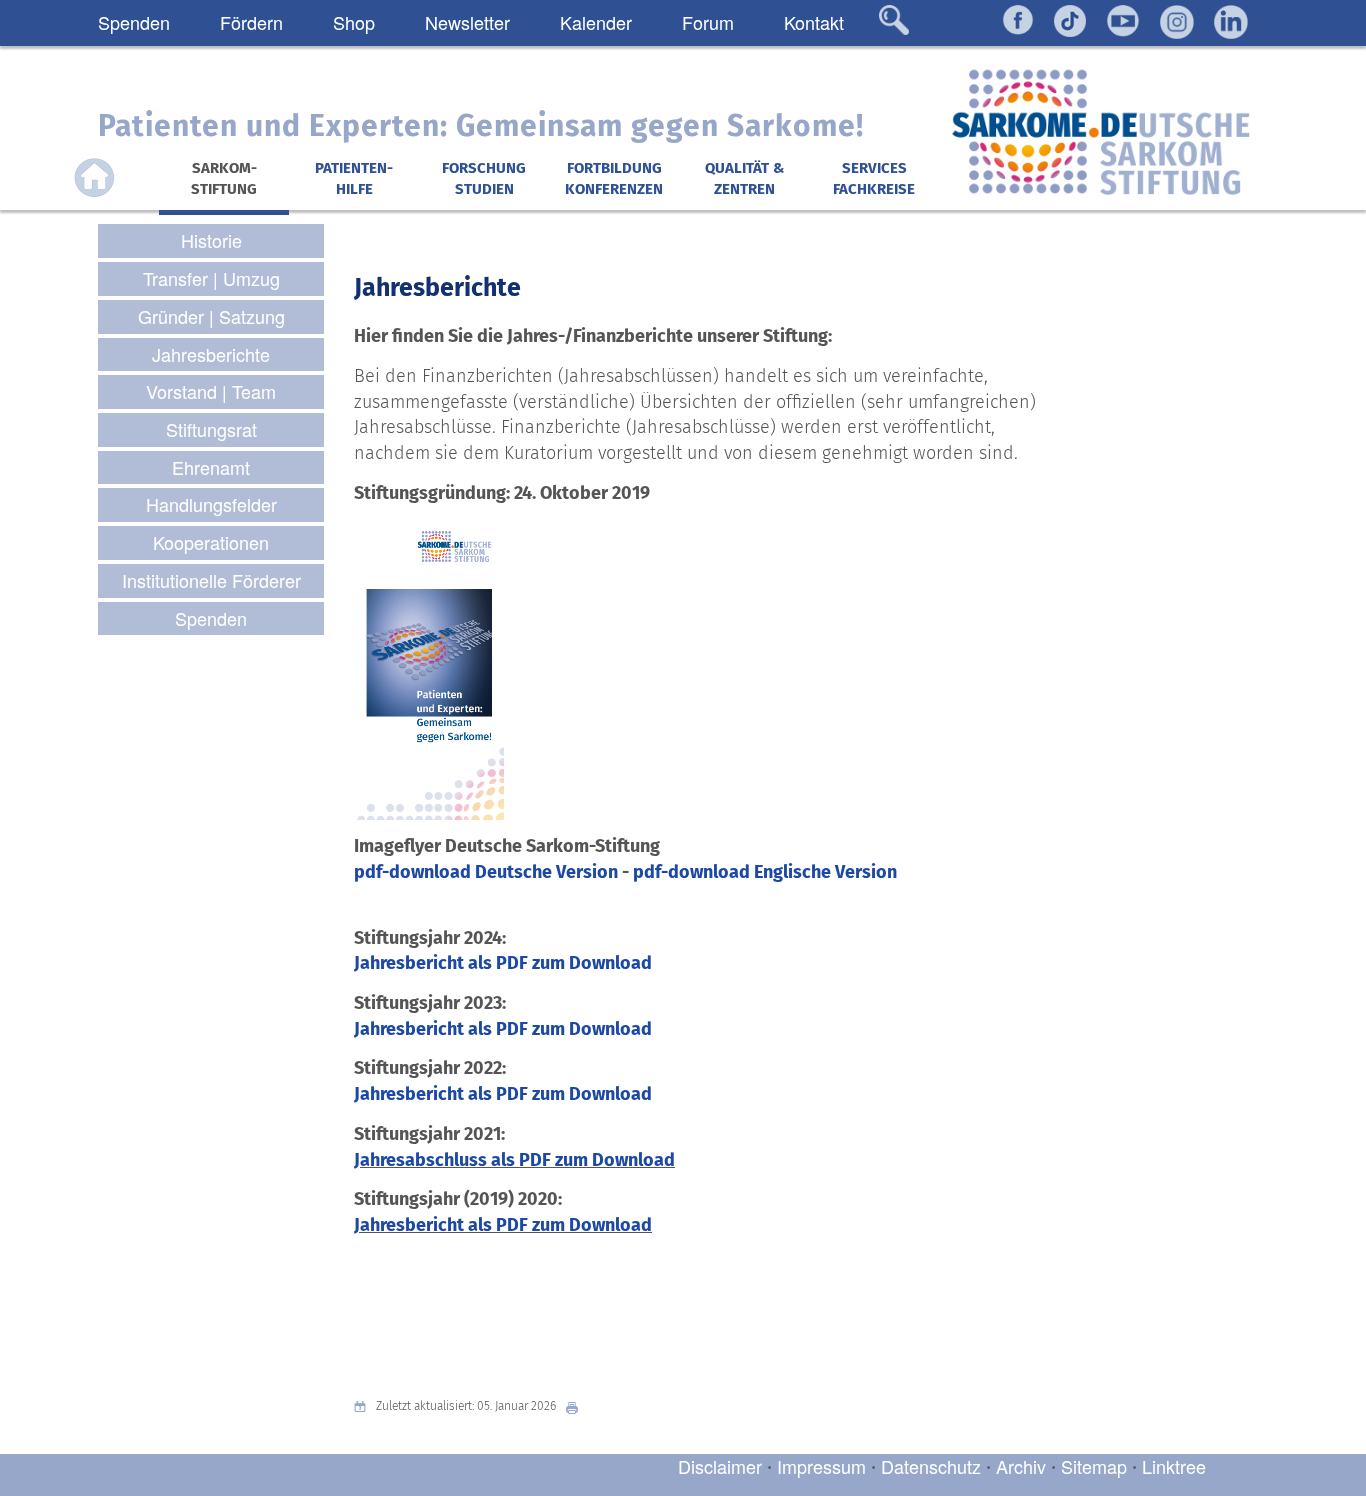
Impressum (821, 1466)
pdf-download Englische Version (765, 872)
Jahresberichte (437, 288)
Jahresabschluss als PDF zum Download (514, 1160)
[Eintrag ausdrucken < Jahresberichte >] (577, 1406)
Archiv (1021, 1466)
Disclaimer (720, 1466)
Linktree (1174, 1466)
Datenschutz (933, 1466)
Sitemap (1094, 1466)
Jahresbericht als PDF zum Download (503, 963)
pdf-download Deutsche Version (488, 872)
